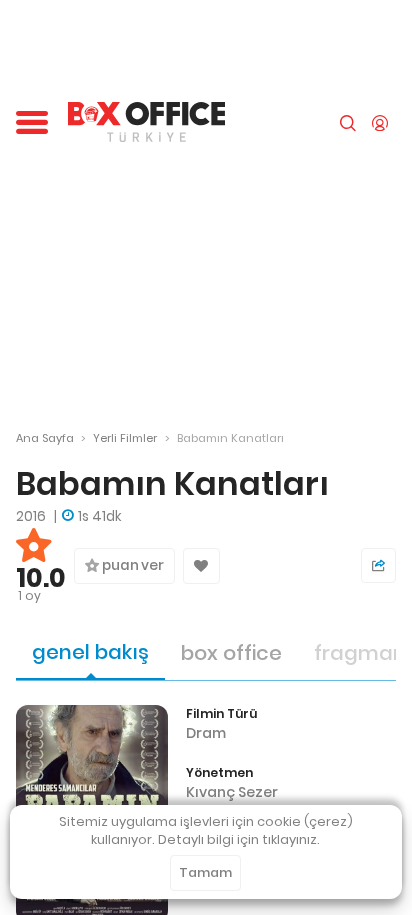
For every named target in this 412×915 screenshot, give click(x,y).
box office (231, 653)
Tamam (205, 872)
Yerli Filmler (125, 438)
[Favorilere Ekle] (201, 566)
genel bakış (90, 652)
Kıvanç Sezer (232, 792)
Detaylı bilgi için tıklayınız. (239, 839)
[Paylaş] (378, 565)
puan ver (131, 565)
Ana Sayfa (45, 438)
